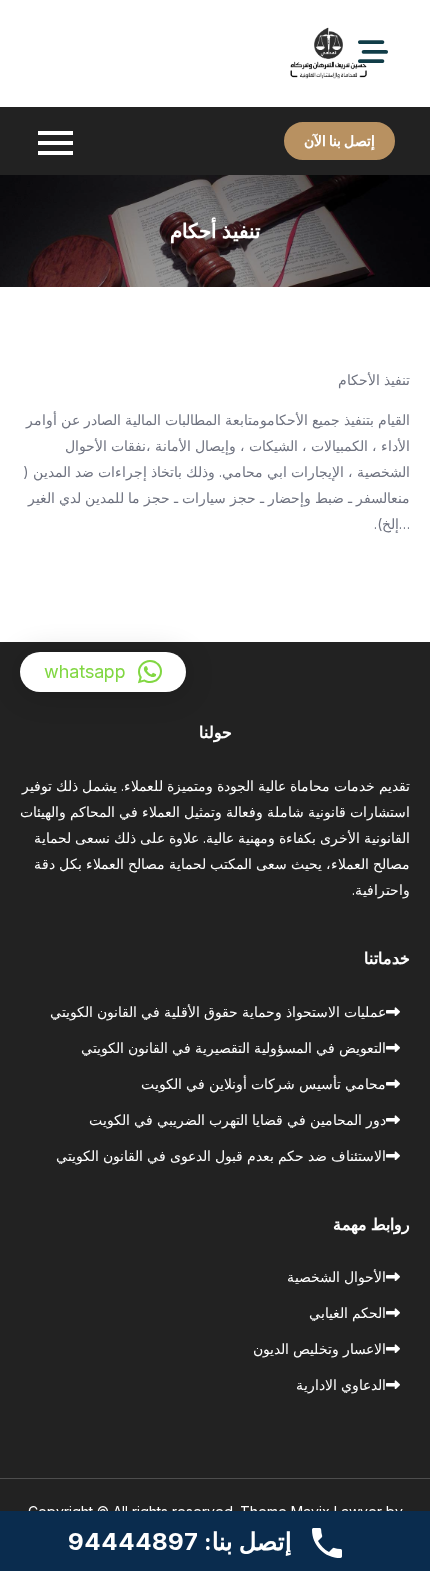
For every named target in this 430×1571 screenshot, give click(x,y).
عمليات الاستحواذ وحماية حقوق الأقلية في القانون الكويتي (218, 1011)
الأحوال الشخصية (336, 1276)
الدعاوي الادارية (341, 1384)
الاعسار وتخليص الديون (319, 1348)
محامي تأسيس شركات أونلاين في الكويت (263, 1083)
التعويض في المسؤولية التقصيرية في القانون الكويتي (233, 1047)
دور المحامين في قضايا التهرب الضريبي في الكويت (237, 1119)
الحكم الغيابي (347, 1312)
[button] (103, 672)
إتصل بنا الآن (339, 140)
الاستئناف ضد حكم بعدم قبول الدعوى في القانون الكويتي (221, 1155)
